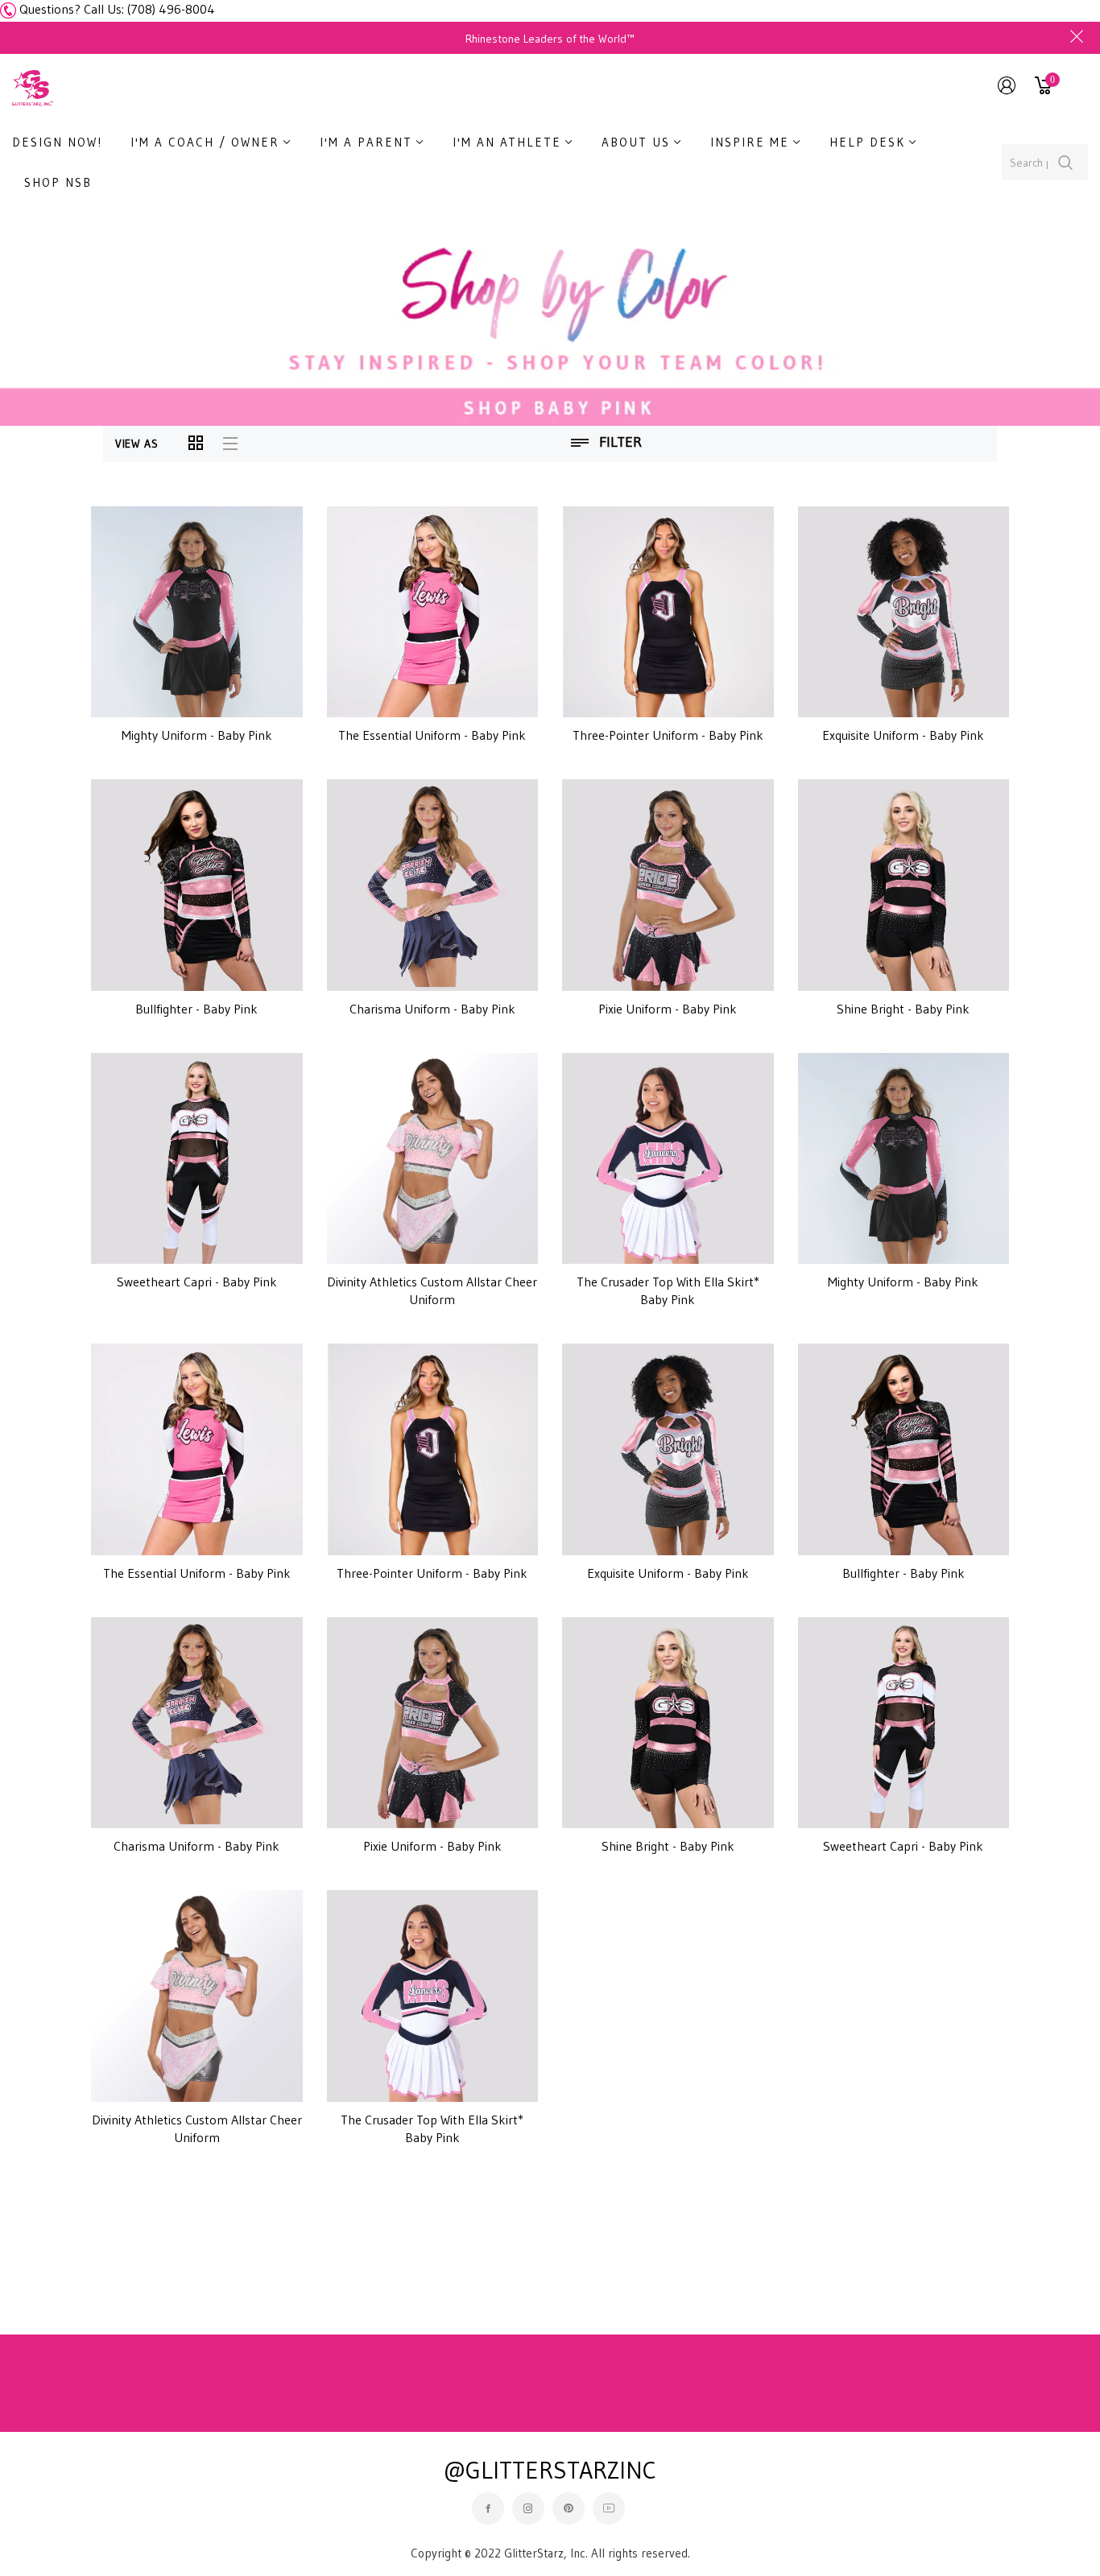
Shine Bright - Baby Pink (903, 1009)
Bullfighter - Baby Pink (196, 1009)
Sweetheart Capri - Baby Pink (197, 1282)
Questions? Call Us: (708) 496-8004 (117, 9)
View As (137, 444)
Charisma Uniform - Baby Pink (432, 1009)
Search (1066, 162)
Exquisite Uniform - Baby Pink (903, 735)
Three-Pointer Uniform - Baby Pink (668, 735)
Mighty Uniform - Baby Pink (197, 735)
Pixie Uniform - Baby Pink (668, 1009)
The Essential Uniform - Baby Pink (432, 735)
